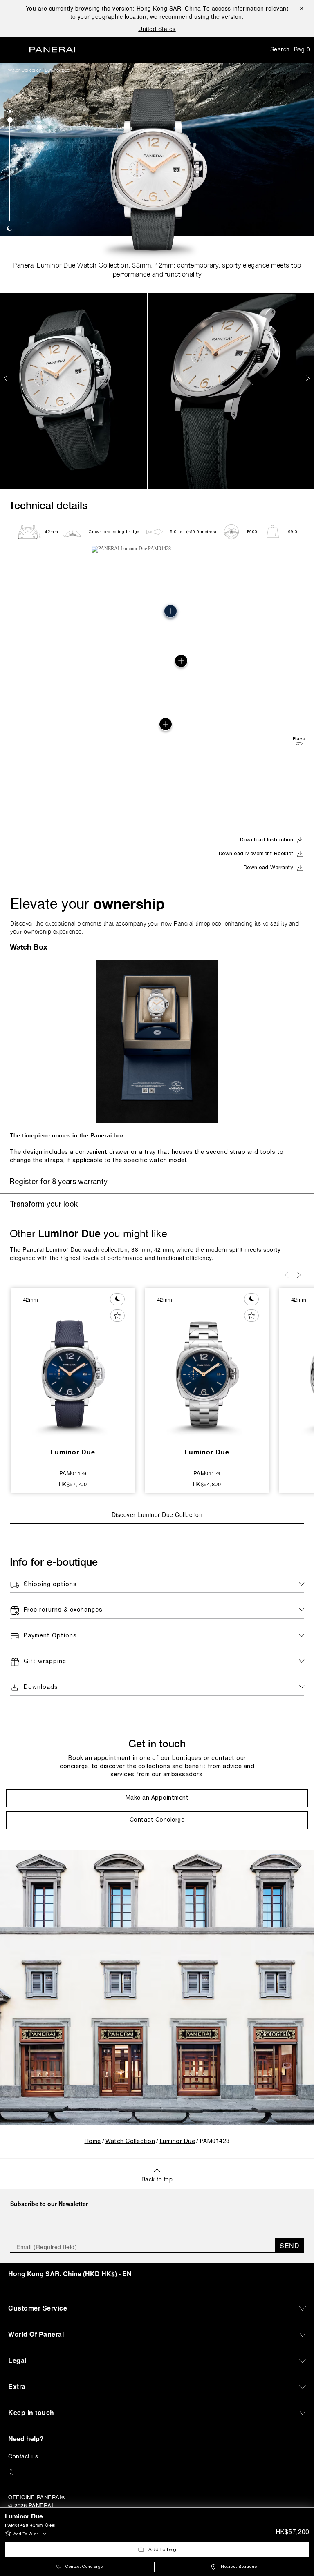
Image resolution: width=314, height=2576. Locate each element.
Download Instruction (267, 840)
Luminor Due (57, 70)
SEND (289, 2245)
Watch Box (29, 947)
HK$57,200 (293, 2532)
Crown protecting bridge (114, 532)
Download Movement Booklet (256, 854)
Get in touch (157, 1743)
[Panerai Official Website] (52, 50)
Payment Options (50, 1636)
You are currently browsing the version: (113, 8)
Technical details (48, 505)
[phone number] (157, 2472)
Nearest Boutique (239, 2567)
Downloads (41, 1687)
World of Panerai (36, 2334)
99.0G (295, 532)
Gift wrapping (45, 1662)
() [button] (70, 2274)
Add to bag (162, 2550)
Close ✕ (301, 8)
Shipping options (50, 1585)
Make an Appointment (157, 1798)
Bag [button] (302, 49)
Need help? (26, 2439)
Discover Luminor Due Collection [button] (157, 1514)
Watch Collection (25, 70)
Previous (6, 378)
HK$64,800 (207, 1484)
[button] (10, 111)
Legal (17, 2360)
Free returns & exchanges (63, 1610)
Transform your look (44, 1205)
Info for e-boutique (54, 1562)
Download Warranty (269, 868)
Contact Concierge (84, 2567)
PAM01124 (207, 1473)
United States (157, 29)
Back (299, 739)
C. (24, 2456)
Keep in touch (31, 2412)
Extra (17, 2386)
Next (309, 378)
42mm (52, 532)
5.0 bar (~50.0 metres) (193, 532)
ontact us (26, 2456)
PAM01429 (73, 1473)
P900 (252, 532)
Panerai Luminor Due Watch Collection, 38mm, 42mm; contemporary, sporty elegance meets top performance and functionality (157, 270)
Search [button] (280, 49)
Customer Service (38, 2308)
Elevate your (87, 903)
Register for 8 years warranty (59, 1182)
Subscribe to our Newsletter (49, 2204)
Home (93, 2142)
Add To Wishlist (30, 2534)
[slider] (10, 120)
